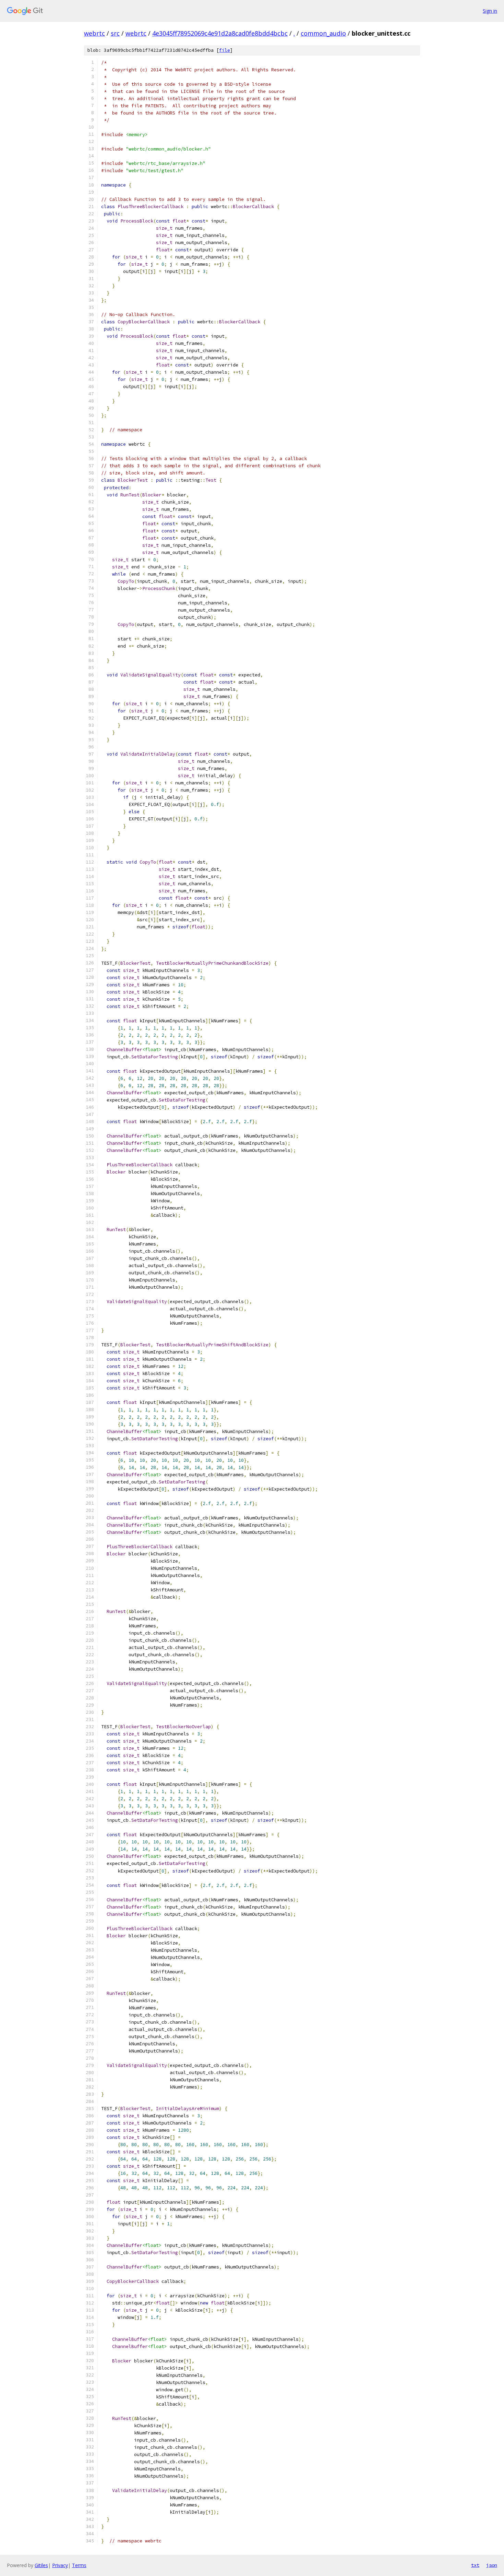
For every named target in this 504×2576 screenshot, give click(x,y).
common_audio (323, 33)
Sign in (490, 11)
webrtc (94, 33)
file (225, 50)
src (115, 33)
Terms (79, 2565)
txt (475, 2565)
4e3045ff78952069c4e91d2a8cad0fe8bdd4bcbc (220, 33)
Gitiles (41, 2565)
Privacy (60, 2565)
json (492, 2565)
